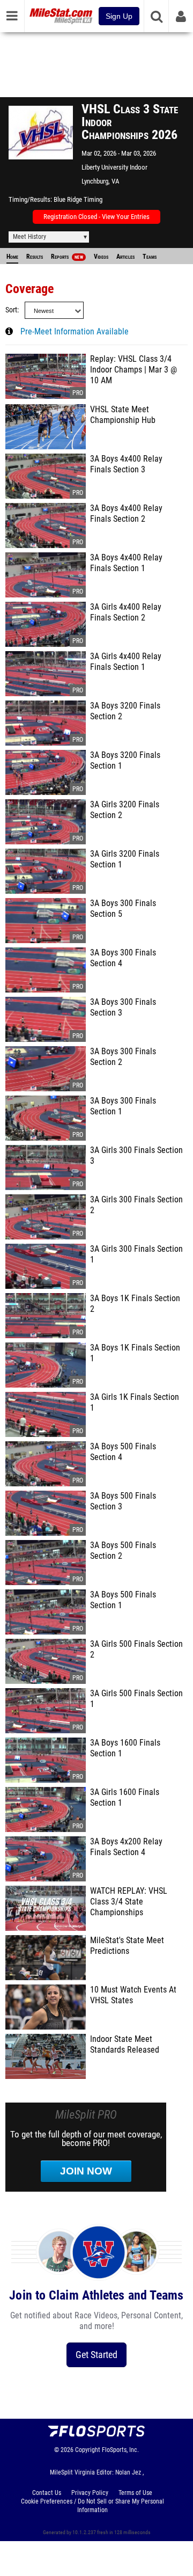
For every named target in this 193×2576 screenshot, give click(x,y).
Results (35, 257)
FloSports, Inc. (120, 2450)
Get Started (96, 2355)
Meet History (29, 237)
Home (12, 257)
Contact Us (47, 2493)
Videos (101, 257)
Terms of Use (135, 2493)
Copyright (88, 2450)
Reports (67, 257)
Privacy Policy (90, 2493)
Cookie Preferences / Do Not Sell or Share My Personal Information (92, 2506)
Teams (150, 257)
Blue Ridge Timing (78, 199)
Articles (125, 257)
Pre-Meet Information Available (75, 332)
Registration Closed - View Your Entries (96, 217)
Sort (11, 310)
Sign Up (119, 16)
